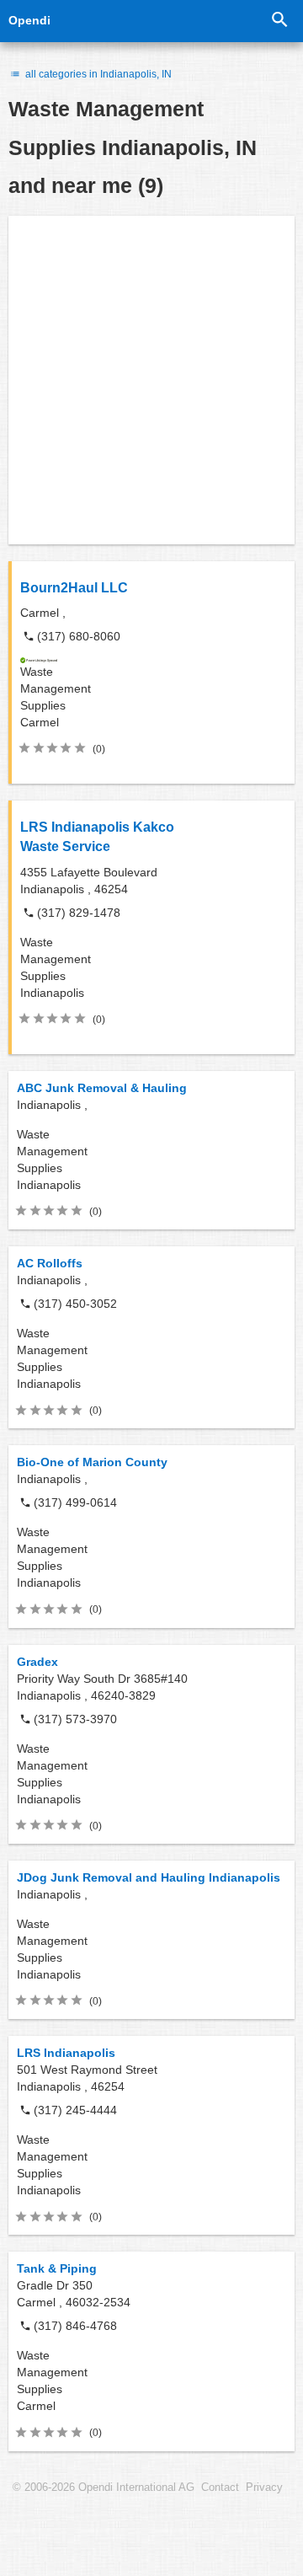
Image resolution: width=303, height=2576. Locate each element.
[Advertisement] (151, 380)
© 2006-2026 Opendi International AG (104, 2488)
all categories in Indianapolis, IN (97, 74)
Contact (220, 2488)
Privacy (264, 2488)
